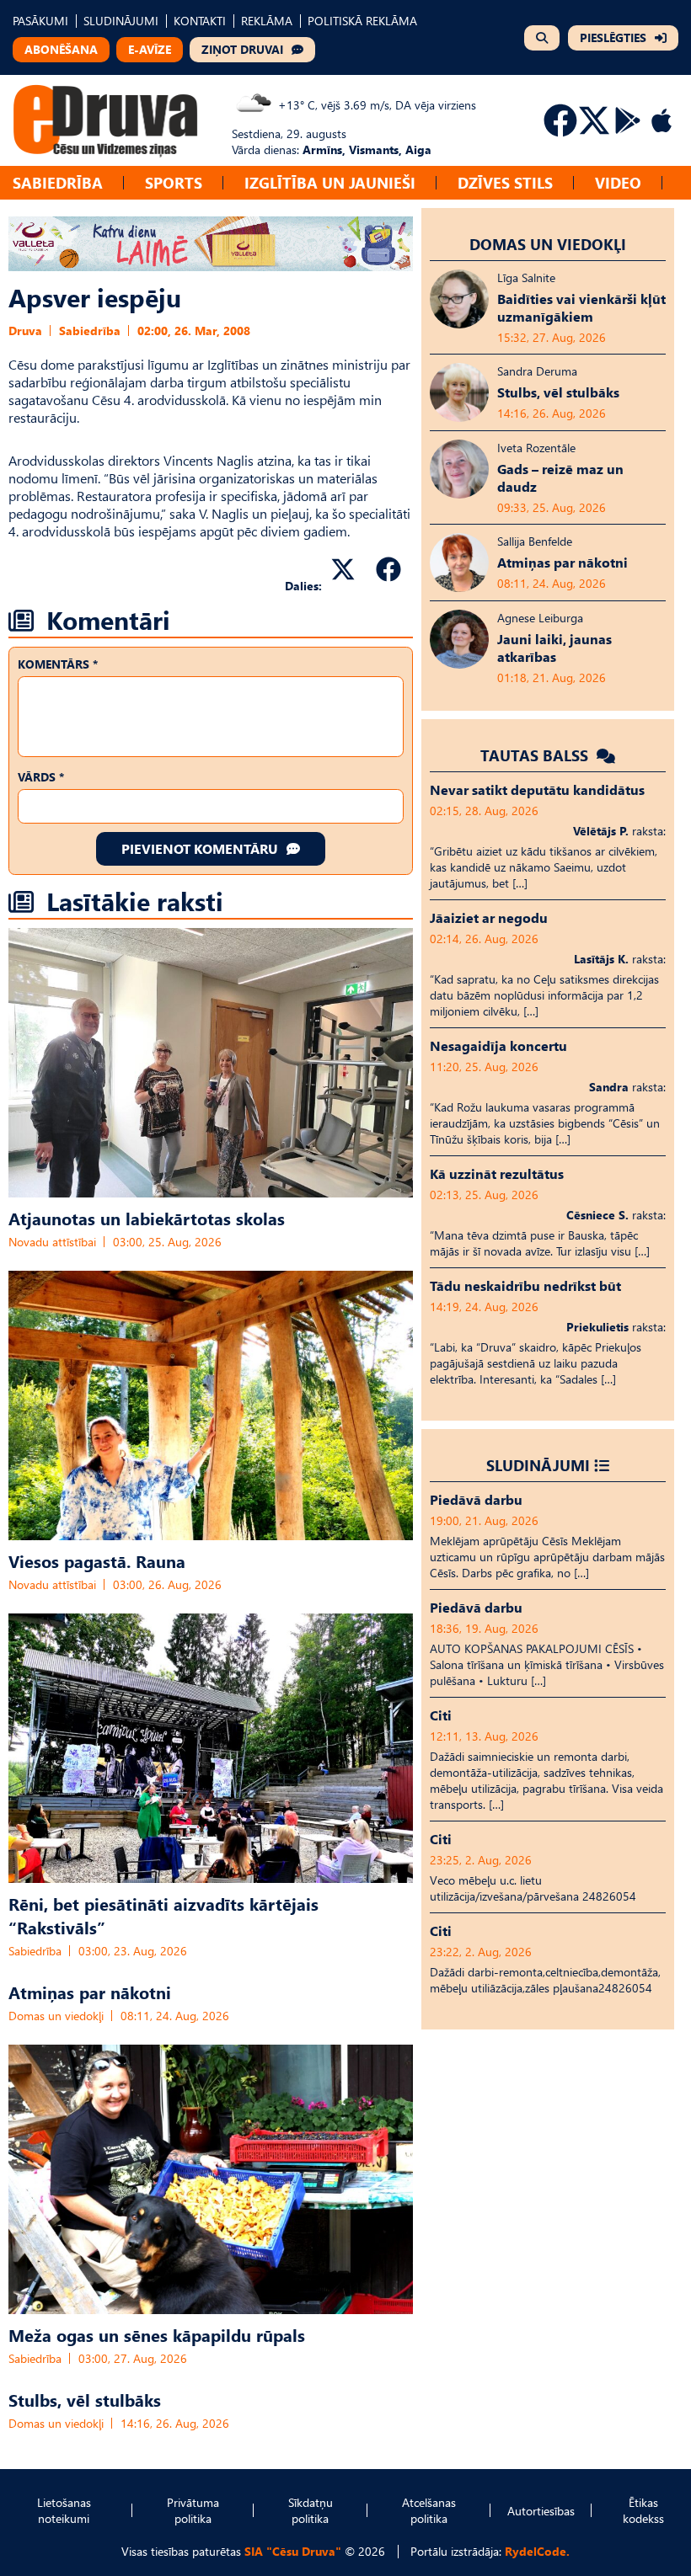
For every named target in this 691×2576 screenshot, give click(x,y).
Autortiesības (541, 2511)
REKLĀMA (267, 21)
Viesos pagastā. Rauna (97, 1560)
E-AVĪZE (150, 49)
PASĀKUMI (40, 21)
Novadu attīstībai (52, 1242)
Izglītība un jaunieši (330, 182)
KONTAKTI (200, 21)
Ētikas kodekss (643, 2510)
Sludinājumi (538, 1465)
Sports (174, 182)
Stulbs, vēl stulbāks (85, 2399)
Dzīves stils (505, 182)
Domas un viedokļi (56, 2016)
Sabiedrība (58, 182)
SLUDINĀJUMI (121, 21)
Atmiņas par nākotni (90, 1992)
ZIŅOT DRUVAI (242, 49)
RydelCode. (537, 2551)
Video (618, 182)
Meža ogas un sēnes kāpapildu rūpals (157, 2334)
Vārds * (41, 777)
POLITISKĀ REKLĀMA (362, 21)
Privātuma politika (193, 2510)
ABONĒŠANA (61, 49)
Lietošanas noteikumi (64, 2510)
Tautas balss (536, 755)
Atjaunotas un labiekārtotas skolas (147, 1218)
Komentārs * (58, 664)
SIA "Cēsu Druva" (293, 2551)
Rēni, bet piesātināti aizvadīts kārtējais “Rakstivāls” (163, 1915)
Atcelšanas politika (429, 2510)
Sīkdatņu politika (311, 2510)
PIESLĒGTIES (613, 37)
